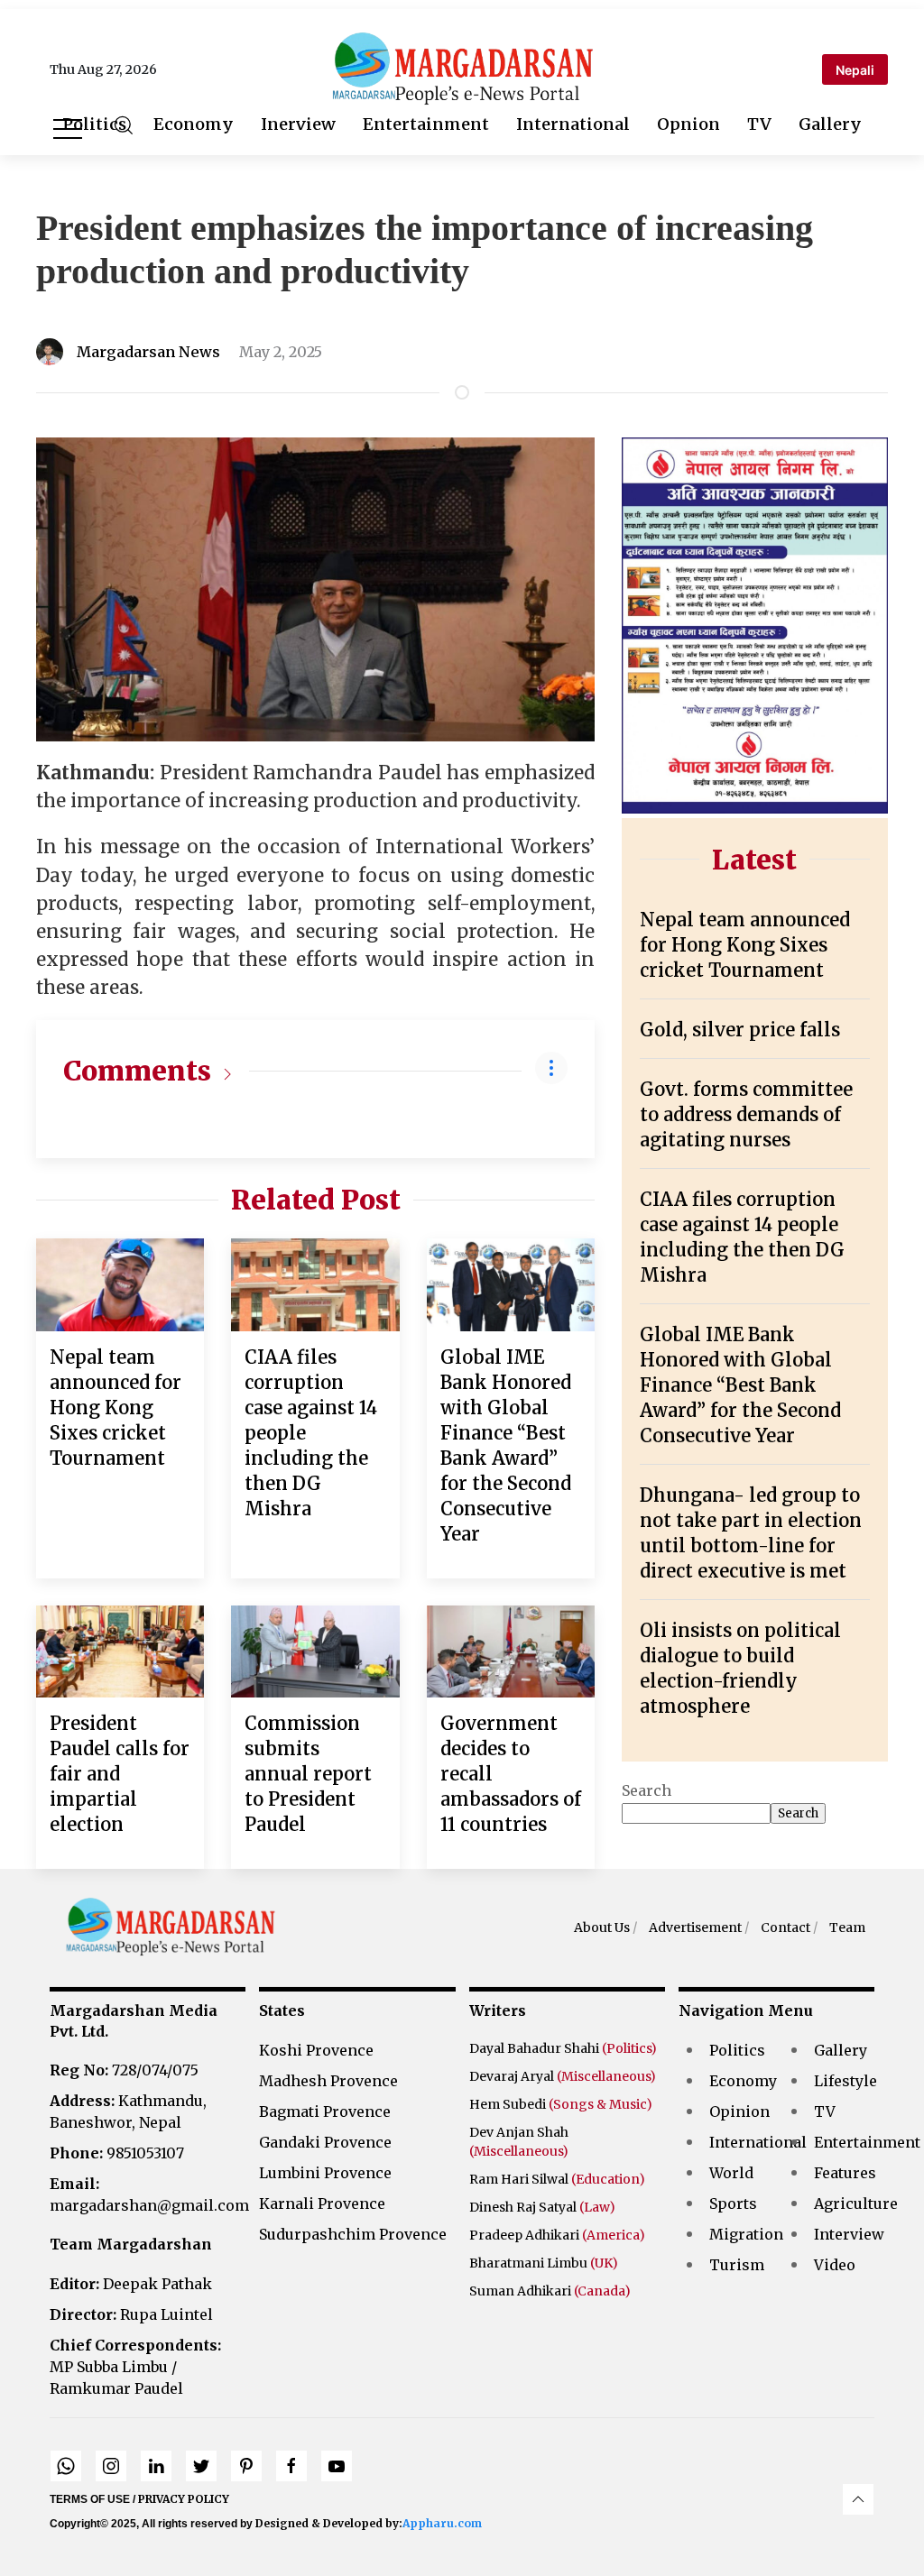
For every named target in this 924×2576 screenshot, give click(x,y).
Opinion (739, 2111)
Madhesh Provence (328, 2081)
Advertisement (695, 1927)
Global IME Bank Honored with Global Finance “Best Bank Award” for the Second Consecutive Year (740, 1385)
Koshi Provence (316, 2050)
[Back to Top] (858, 2499)
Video (835, 2265)
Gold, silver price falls (740, 1030)
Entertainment (426, 124)
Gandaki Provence (325, 2142)
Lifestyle (845, 2081)
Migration (746, 2234)
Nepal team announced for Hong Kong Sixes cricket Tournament (115, 1408)
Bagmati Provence (325, 2111)
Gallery (830, 124)
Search (647, 1790)
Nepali (855, 70)
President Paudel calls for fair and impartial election (120, 1774)
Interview (849, 2234)
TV (759, 124)
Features (845, 2173)
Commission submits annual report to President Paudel (308, 1774)
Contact (785, 1927)
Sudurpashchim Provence (353, 2234)
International (573, 124)
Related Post (316, 1200)
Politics (94, 124)
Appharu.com (442, 2523)
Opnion (688, 124)
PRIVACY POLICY (184, 2499)
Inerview (298, 124)
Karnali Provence (322, 2203)
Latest (754, 860)
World (731, 2173)
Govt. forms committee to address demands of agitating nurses (746, 1114)
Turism (737, 2265)
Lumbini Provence (325, 2173)
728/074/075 (124, 2070)
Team (847, 1927)
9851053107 (117, 2153)
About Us (602, 1927)
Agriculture (856, 2203)
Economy (194, 124)
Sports (733, 2203)
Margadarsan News (148, 352)
